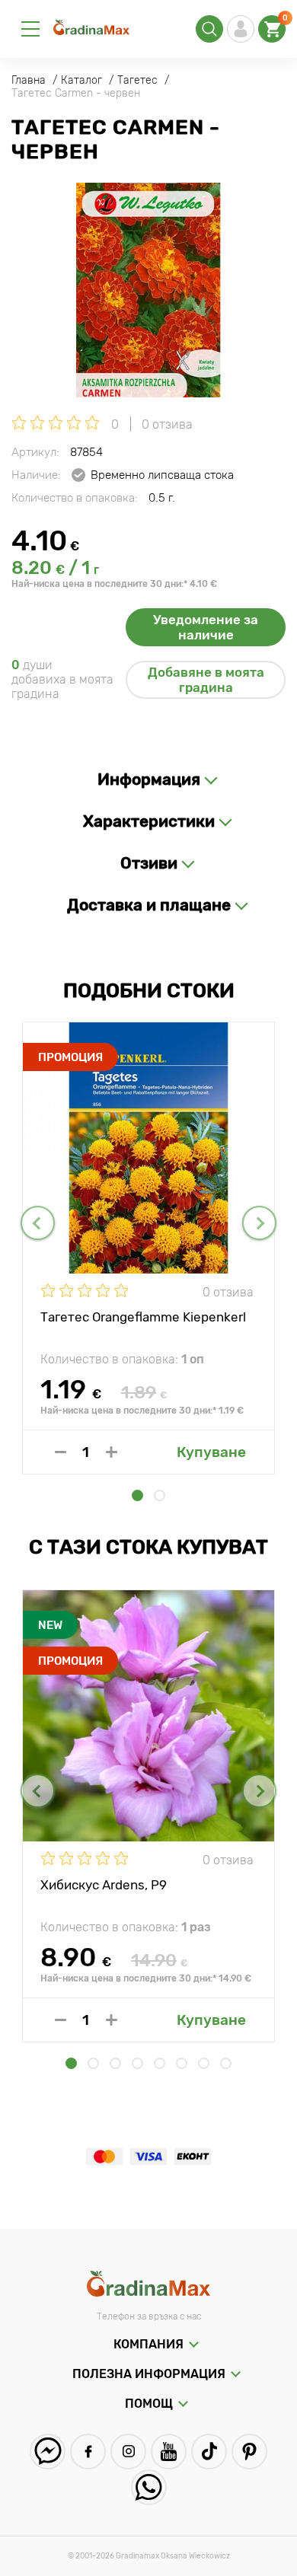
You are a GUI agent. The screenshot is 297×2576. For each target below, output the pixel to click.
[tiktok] (209, 2452)
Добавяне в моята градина (206, 680)
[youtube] (169, 2452)
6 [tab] (182, 2063)
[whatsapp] (149, 2487)
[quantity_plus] (112, 1452)
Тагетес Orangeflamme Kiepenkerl (143, 1317)
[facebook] (88, 2452)
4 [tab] (137, 2063)
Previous (38, 1223)
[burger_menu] (30, 29)
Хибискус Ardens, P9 (104, 1885)
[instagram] (128, 2452)
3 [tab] (115, 2063)
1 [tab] (137, 1495)
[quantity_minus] (61, 1452)
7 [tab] (204, 2063)
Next (259, 1223)
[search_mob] (209, 29)
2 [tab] (160, 1495)
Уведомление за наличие (206, 627)
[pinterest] (249, 2452)
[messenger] (48, 2452)
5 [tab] (160, 2063)
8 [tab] (226, 2063)
